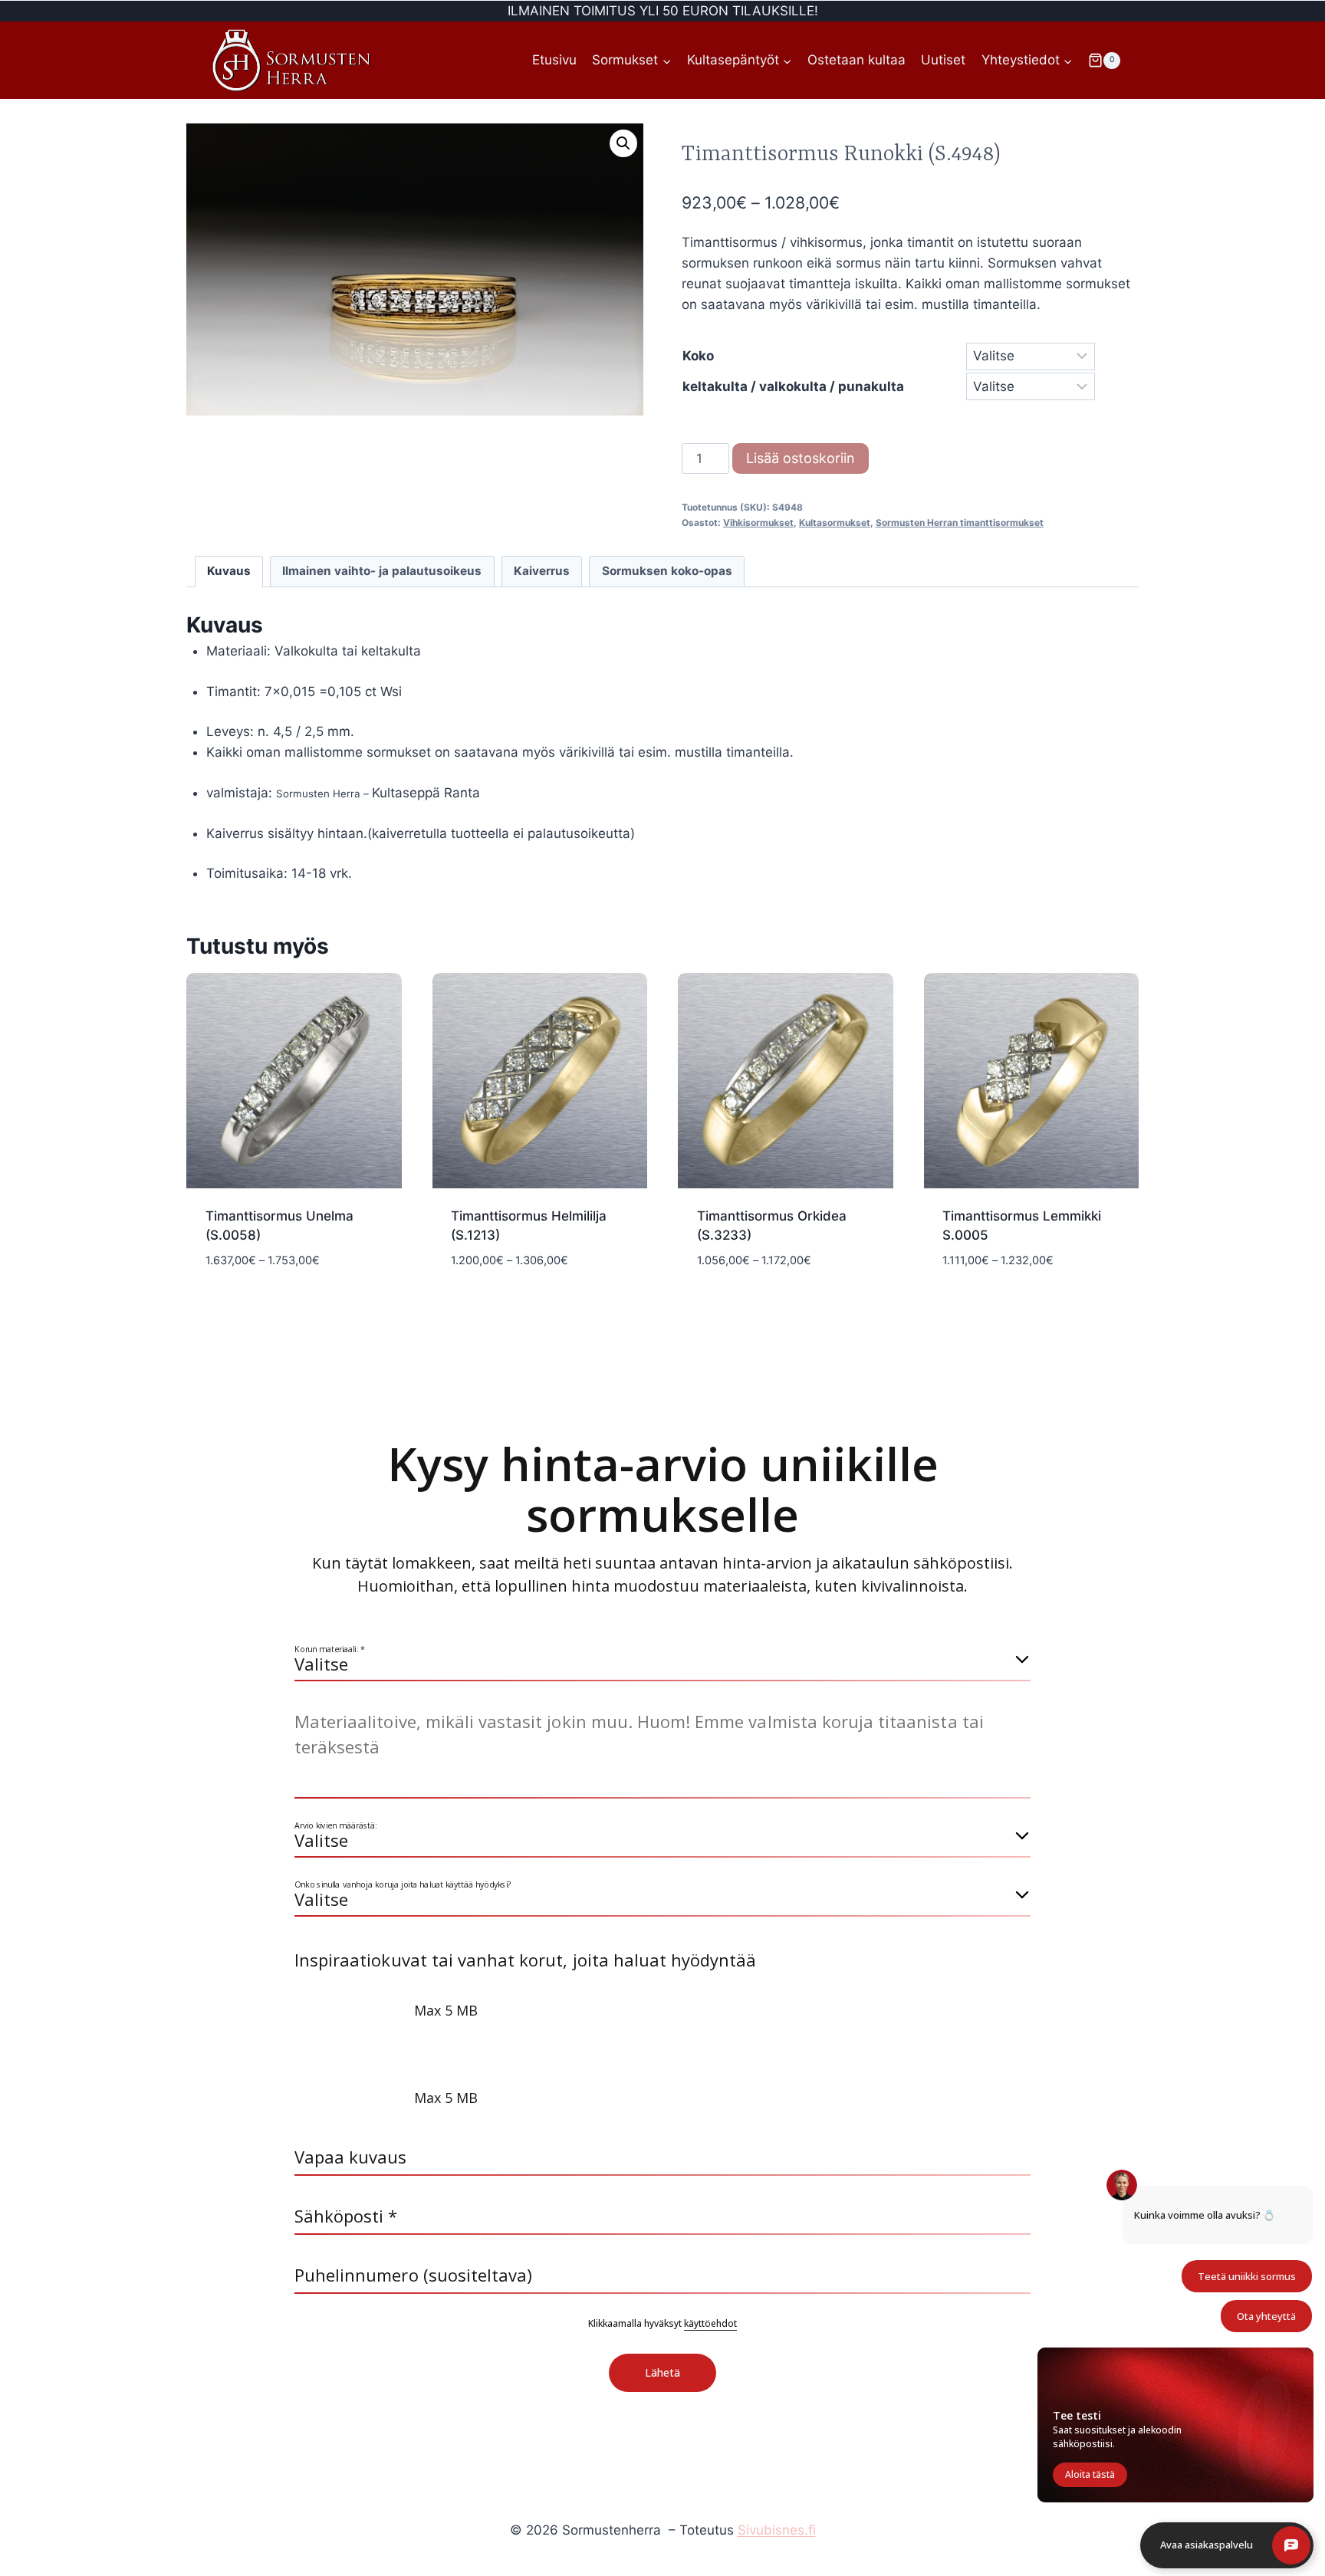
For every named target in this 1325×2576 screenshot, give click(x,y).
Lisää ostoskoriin (801, 458)
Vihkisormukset (758, 522)
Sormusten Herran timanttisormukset (960, 522)
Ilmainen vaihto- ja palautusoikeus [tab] (382, 571)
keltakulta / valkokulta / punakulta (793, 386)
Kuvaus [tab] (229, 571)
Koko (698, 356)
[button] (623, 143)
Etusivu (554, 60)
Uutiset (943, 60)
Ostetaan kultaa (856, 60)
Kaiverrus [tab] (542, 571)
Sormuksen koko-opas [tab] (667, 571)
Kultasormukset (835, 522)
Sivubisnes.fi (777, 2530)
